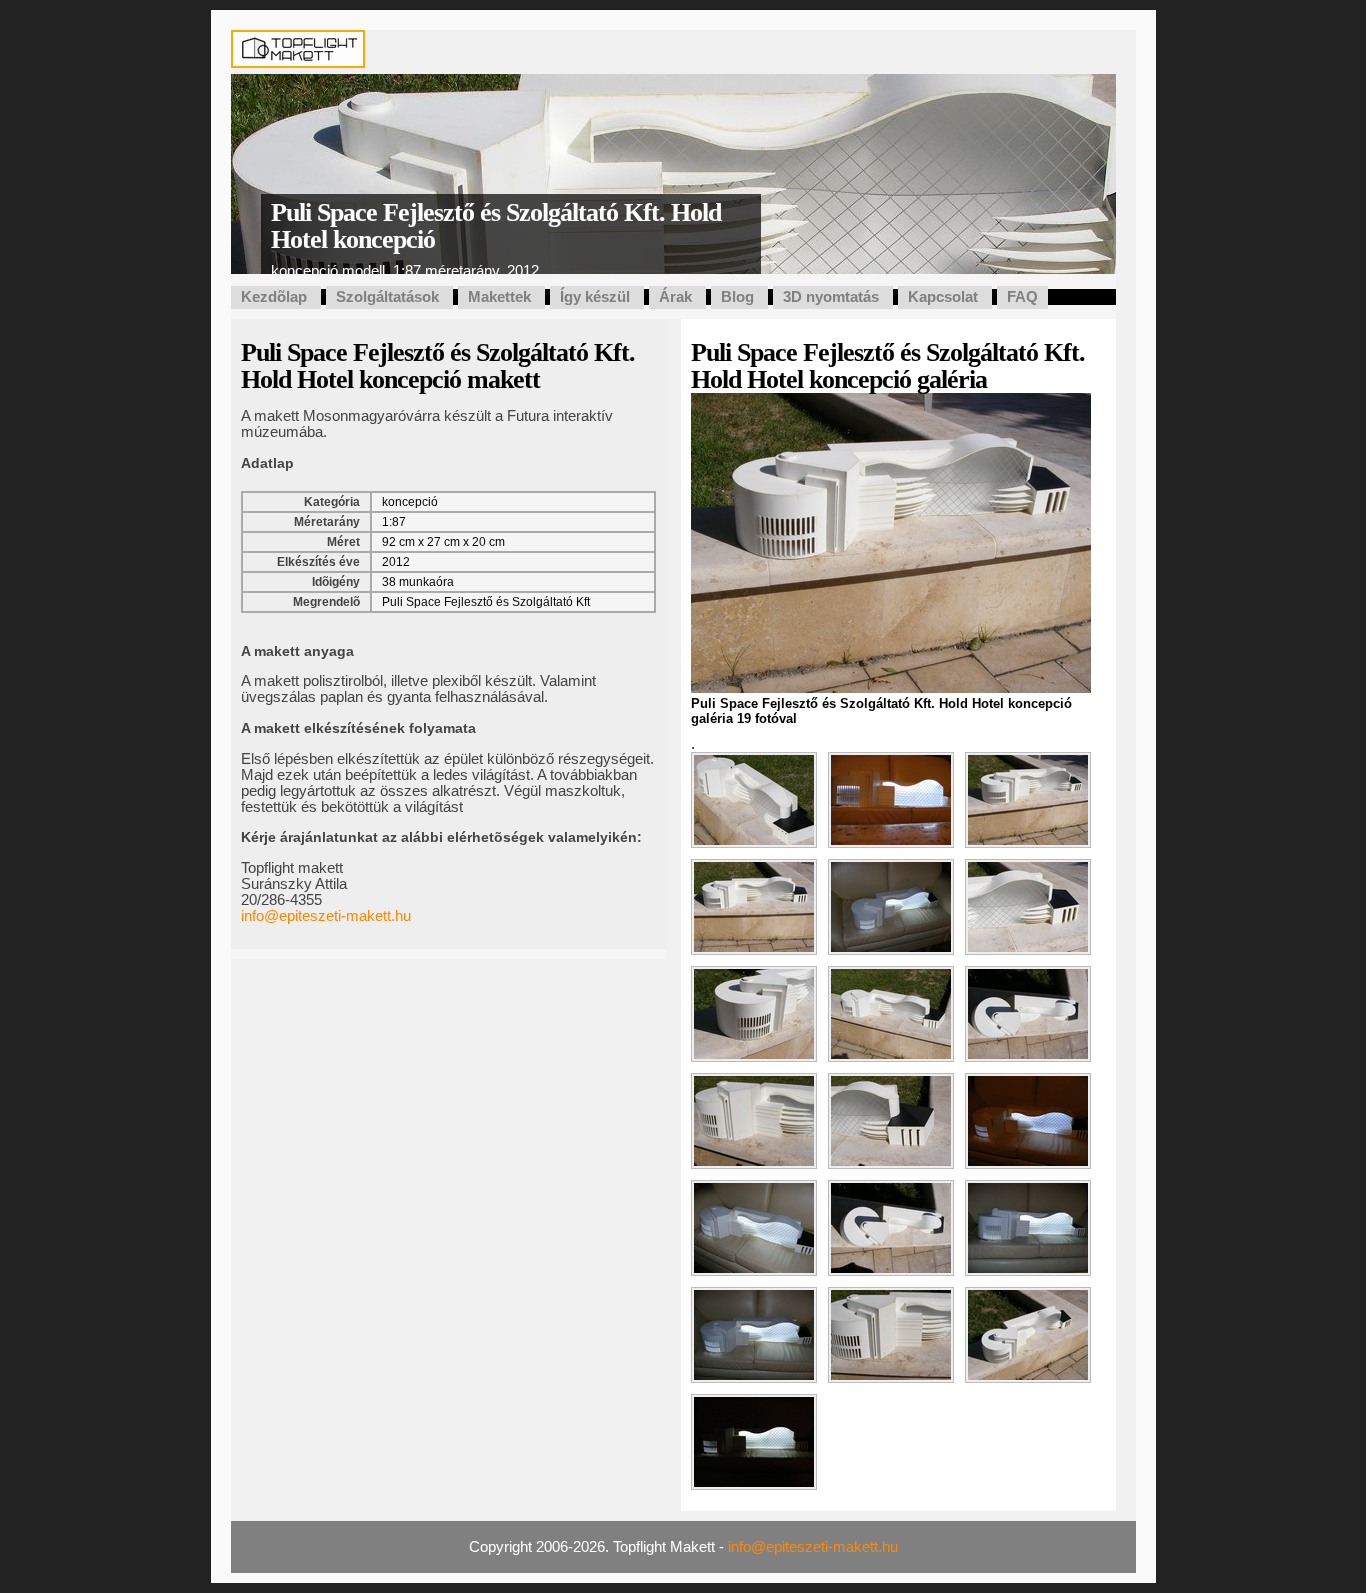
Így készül (595, 297)
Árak (675, 297)
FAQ (1022, 297)
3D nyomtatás (831, 297)
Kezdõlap (274, 297)
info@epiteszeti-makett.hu (326, 916)
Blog (737, 297)
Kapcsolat (943, 297)
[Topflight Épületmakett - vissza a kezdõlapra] (298, 60)
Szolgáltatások (387, 297)
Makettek (499, 297)
